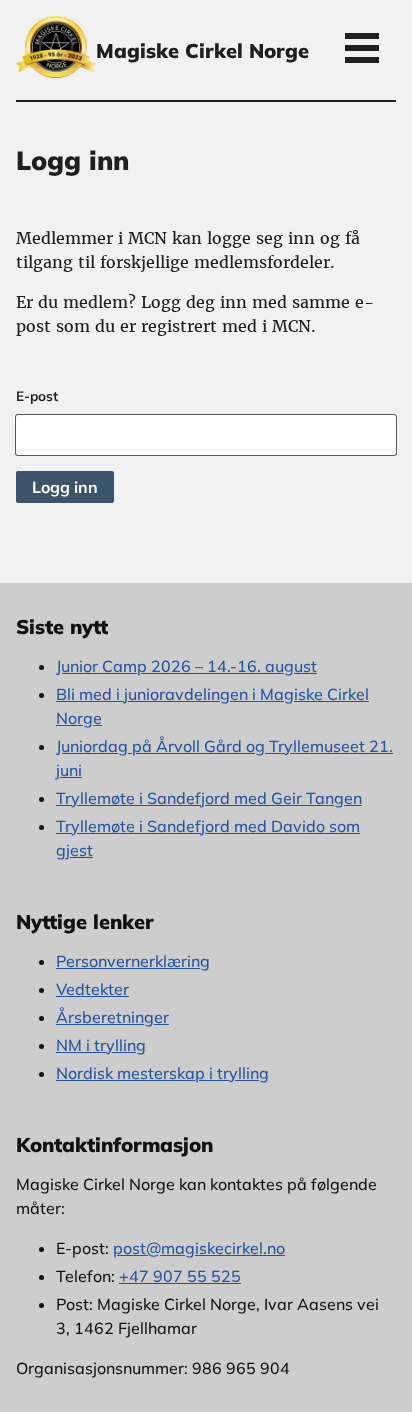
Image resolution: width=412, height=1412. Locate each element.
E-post (37, 395)
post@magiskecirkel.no (199, 1248)
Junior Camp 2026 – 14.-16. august (186, 666)
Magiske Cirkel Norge (202, 50)
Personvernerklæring (133, 961)
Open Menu (362, 47)
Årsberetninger (112, 1017)
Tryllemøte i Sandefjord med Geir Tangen (209, 798)
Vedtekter (92, 989)
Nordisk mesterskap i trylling (162, 1073)
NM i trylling (101, 1045)
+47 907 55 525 (180, 1276)
